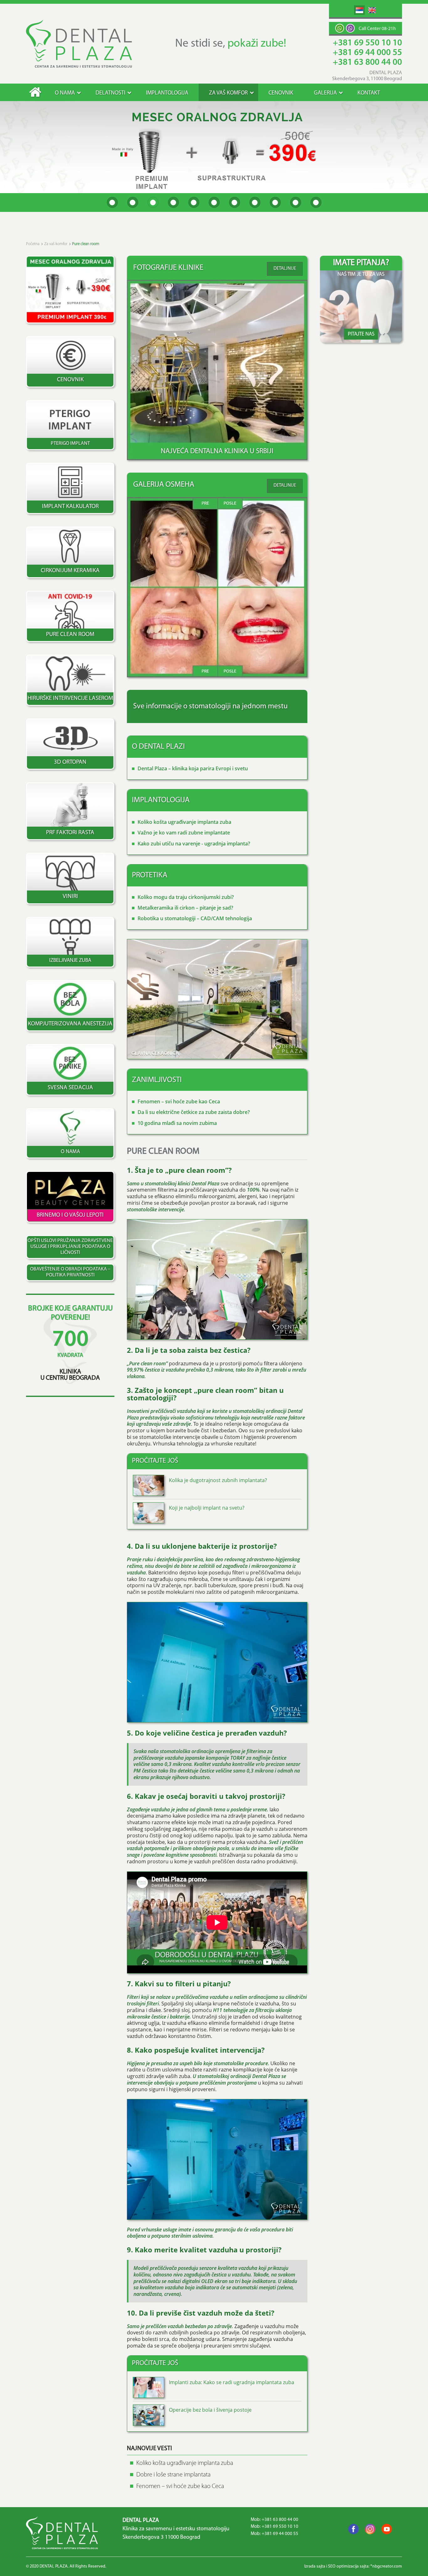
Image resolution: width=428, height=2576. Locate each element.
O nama (65, 93)
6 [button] (214, 202)
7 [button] (235, 202)
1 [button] (112, 202)
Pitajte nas (361, 334)
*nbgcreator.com (386, 2566)
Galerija (325, 93)
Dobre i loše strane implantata (173, 2475)
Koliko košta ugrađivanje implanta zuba (184, 822)
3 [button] (153, 202)
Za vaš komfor (228, 93)
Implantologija (167, 93)
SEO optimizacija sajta (348, 2566)
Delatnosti (110, 93)
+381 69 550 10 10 (367, 43)
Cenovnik (281, 93)
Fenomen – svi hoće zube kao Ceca (179, 1101)
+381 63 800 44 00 (367, 63)
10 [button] (296, 202)
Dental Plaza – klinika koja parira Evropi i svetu (193, 768)
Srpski (359, 10)
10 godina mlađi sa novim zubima (177, 1123)
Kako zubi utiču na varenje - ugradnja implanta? (194, 844)
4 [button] (173, 202)
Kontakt (369, 93)
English (372, 10)
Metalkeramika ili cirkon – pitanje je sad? (185, 908)
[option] (214, 147)
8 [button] (255, 202)
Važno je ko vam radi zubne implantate (184, 833)
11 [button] (316, 202)
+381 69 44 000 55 (367, 53)
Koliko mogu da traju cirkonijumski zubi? (186, 897)
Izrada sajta (315, 2566)
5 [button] (194, 202)
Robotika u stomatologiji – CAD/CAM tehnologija (195, 918)
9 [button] (275, 202)
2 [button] (133, 202)
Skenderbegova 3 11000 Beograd (161, 2538)
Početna (35, 92)
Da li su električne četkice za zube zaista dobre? (194, 1112)
